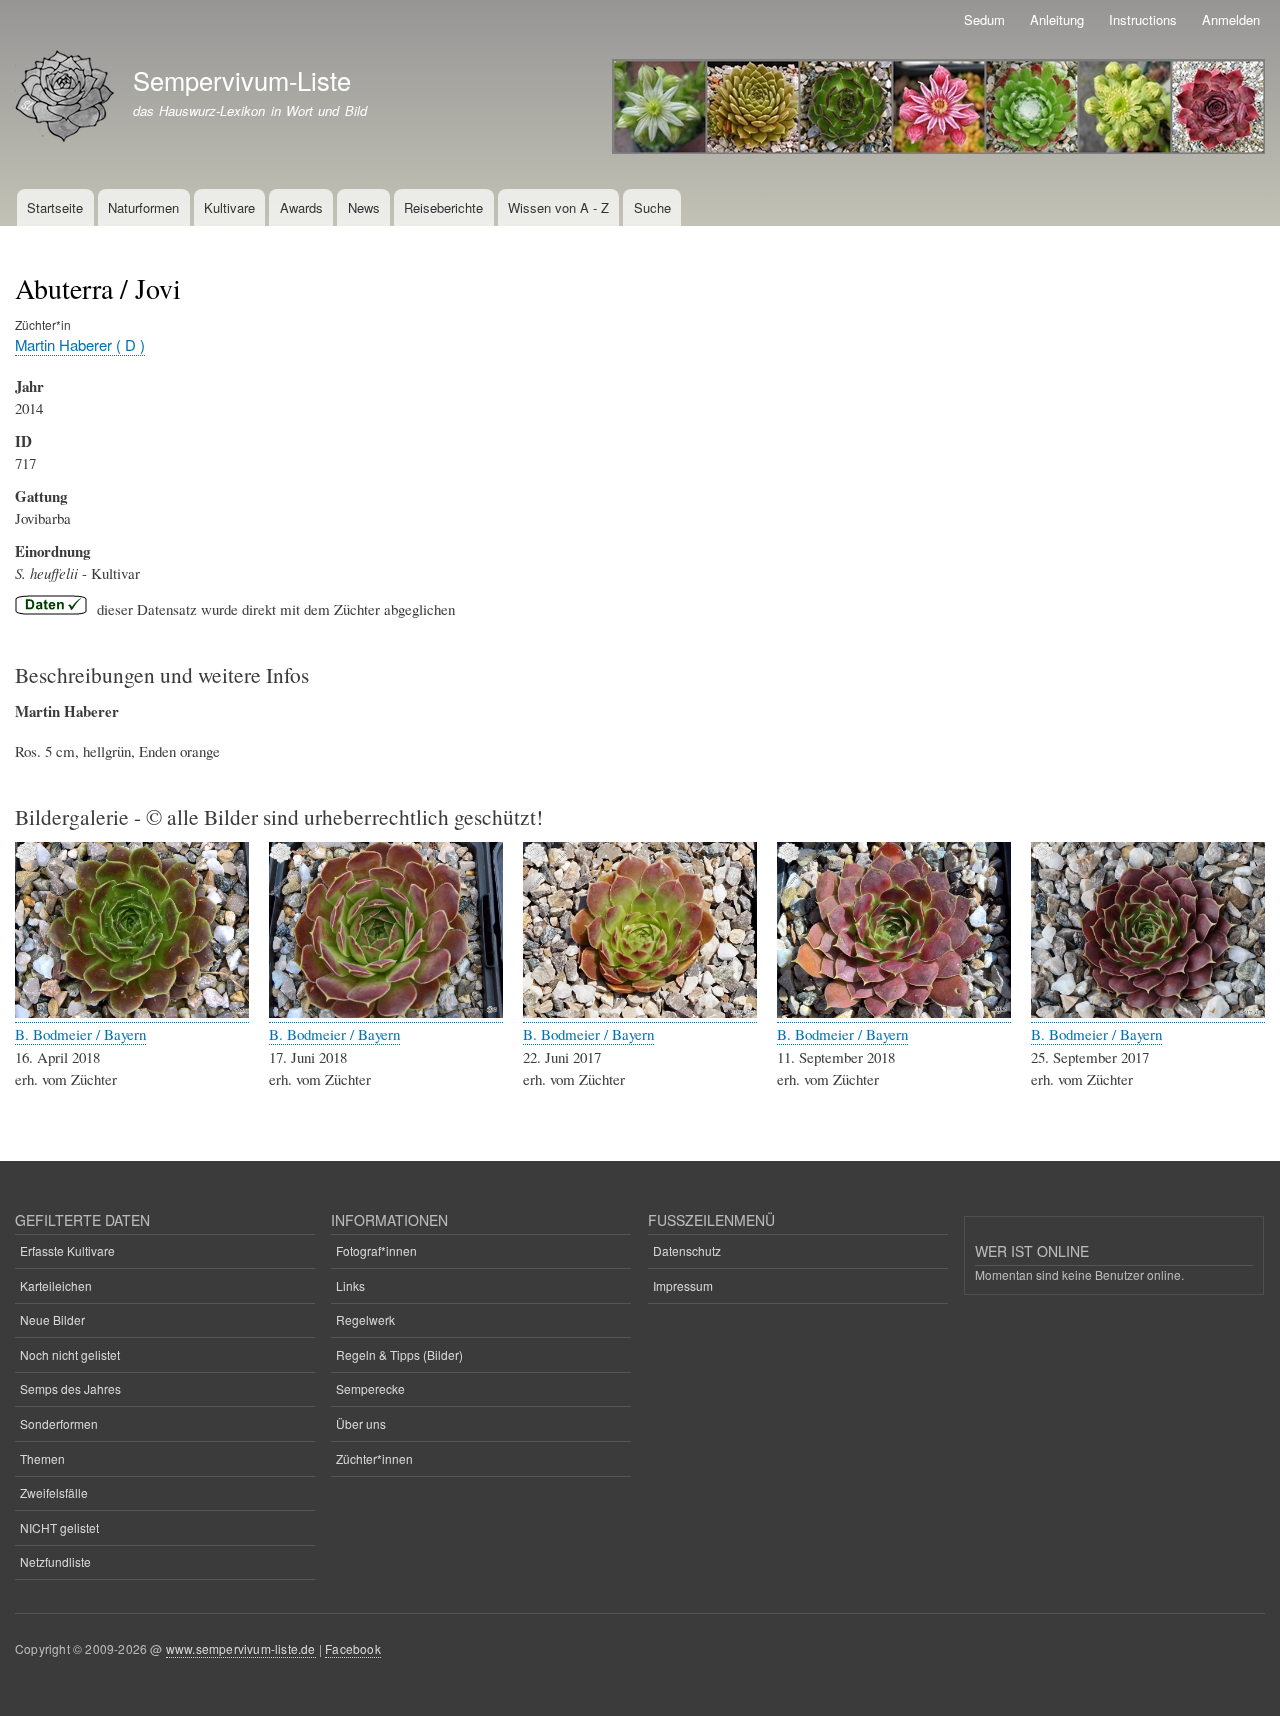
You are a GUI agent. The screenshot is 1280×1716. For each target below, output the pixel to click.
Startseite (55, 207)
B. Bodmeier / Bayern (80, 1034)
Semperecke (370, 1388)
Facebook (353, 1648)
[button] (132, 1012)
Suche (652, 207)
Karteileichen (56, 1285)
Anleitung (1057, 19)
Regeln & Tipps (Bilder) (399, 1354)
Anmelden (1231, 19)
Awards (301, 207)
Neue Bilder (52, 1319)
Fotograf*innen (376, 1250)
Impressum (683, 1285)
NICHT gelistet (59, 1527)
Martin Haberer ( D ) (80, 344)
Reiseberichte (443, 207)
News (364, 207)
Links (350, 1285)
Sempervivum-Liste (242, 80)
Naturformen (143, 207)
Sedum (984, 19)
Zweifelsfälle (54, 1492)
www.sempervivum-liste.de (241, 1648)
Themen (42, 1458)
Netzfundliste (55, 1561)
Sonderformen (59, 1423)
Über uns (361, 1423)
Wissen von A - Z (558, 207)
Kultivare (229, 207)
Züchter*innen (374, 1458)
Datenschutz (687, 1250)
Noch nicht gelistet (70, 1354)
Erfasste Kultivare (67, 1250)
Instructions (1143, 19)
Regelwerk (365, 1319)
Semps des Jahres (70, 1388)
